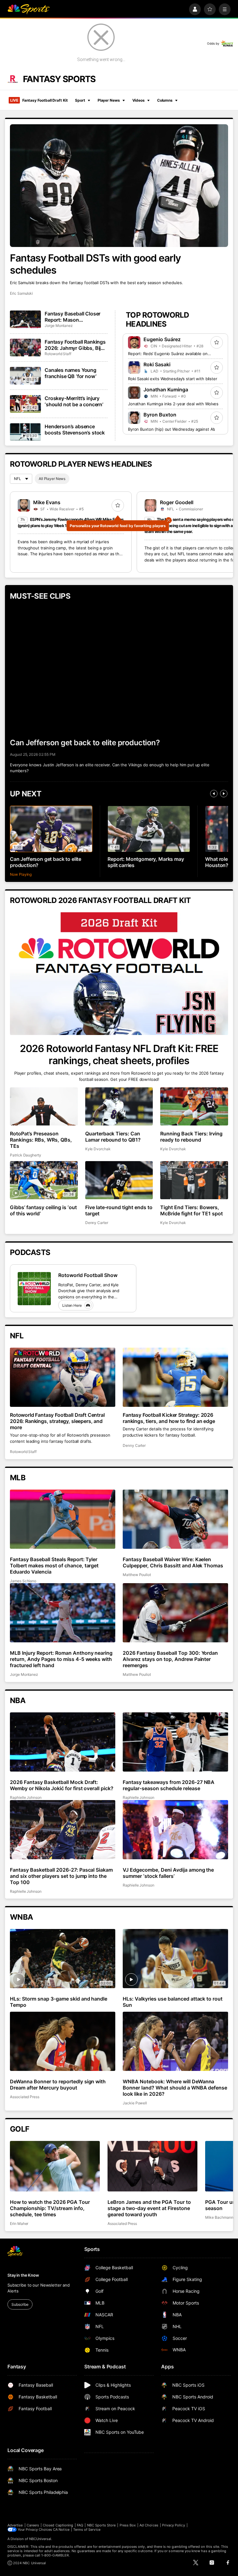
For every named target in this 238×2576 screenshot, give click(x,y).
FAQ (80, 2525)
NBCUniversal (40, 2539)
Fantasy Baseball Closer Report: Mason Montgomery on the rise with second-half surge (73, 317)
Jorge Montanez (59, 326)
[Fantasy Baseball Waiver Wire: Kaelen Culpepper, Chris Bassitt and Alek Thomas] (175, 1519)
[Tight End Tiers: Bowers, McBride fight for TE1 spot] (194, 1180)
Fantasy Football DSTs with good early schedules (95, 264)
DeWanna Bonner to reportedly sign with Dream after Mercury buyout (58, 2085)
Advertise (15, 2525)
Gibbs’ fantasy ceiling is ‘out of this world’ (43, 1210)
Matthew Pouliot (137, 1575)
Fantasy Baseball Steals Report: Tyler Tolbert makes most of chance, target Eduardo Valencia (54, 1565)
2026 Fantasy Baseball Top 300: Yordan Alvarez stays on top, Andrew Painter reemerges (170, 1659)
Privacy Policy (174, 2525)
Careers (33, 2525)
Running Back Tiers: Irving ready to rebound (191, 1137)
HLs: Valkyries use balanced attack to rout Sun (173, 2002)
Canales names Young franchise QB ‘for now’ (71, 373)
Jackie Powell (135, 2103)
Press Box (128, 2525)
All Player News (52, 479)
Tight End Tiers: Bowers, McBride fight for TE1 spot (192, 1210)
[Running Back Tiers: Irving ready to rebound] (194, 1106)
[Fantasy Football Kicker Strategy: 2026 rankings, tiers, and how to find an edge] (175, 1377)
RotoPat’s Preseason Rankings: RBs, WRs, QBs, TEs (41, 1140)
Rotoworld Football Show (88, 1275)
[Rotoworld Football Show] (34, 1289)
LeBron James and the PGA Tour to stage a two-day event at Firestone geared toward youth (149, 2208)
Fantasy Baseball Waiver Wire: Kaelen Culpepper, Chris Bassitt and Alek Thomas (173, 1562)
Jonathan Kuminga (166, 390)
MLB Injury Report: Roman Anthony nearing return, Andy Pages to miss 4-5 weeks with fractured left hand (61, 1659)
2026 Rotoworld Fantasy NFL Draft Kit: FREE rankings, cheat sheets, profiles (119, 1055)
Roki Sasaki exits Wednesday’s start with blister (173, 379)
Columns (165, 100)
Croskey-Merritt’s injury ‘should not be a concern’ (74, 401)
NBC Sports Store (101, 2525)
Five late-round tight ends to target (119, 1210)
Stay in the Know (23, 2275)
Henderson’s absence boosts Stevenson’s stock (75, 429)
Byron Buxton (160, 415)
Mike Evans (47, 502)
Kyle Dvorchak (98, 1149)
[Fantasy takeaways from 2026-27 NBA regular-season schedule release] (175, 1742)
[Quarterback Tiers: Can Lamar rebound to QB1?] (119, 1106)
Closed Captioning (58, 2525)
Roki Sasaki (157, 364)
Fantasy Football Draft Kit (39, 100)
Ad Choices (149, 2525)
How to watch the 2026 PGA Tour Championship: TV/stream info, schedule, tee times (50, 2208)
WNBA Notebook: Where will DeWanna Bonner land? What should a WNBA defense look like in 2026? (175, 2088)
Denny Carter (97, 1223)
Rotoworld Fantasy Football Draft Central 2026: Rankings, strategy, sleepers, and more (57, 1421)
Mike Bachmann (219, 2217)
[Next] (224, 794)
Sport (80, 100)
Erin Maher (19, 2224)
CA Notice (61, 2530)
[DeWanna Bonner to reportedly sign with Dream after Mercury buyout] (63, 2041)
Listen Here (72, 1305)
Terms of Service (87, 2530)
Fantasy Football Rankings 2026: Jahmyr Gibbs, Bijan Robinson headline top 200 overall (76, 345)
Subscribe (20, 2304)
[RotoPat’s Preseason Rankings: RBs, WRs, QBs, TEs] (44, 1106)
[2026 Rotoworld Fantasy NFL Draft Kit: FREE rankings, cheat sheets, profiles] (119, 974)
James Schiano (23, 1581)
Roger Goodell (177, 502)
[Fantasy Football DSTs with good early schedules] (119, 186)
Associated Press (25, 2097)
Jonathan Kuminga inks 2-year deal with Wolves (173, 404)
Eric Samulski (21, 293)
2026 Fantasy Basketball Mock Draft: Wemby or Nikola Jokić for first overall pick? (62, 1785)
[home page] (29, 9)
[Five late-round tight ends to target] (119, 1180)
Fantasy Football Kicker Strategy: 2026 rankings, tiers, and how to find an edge (169, 1418)
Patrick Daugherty (26, 1155)
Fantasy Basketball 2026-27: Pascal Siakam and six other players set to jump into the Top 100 (61, 1876)
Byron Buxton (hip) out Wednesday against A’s (172, 429)
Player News (109, 100)
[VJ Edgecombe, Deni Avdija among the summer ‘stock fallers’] (175, 1830)
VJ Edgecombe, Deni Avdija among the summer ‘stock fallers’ (168, 1873)
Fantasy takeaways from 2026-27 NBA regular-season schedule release (169, 1785)
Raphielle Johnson (26, 1797)
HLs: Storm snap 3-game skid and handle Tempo (59, 2002)
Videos (139, 100)
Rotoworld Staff (58, 354)
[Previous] (214, 794)
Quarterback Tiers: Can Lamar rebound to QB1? (113, 1137)
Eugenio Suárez (162, 339)
